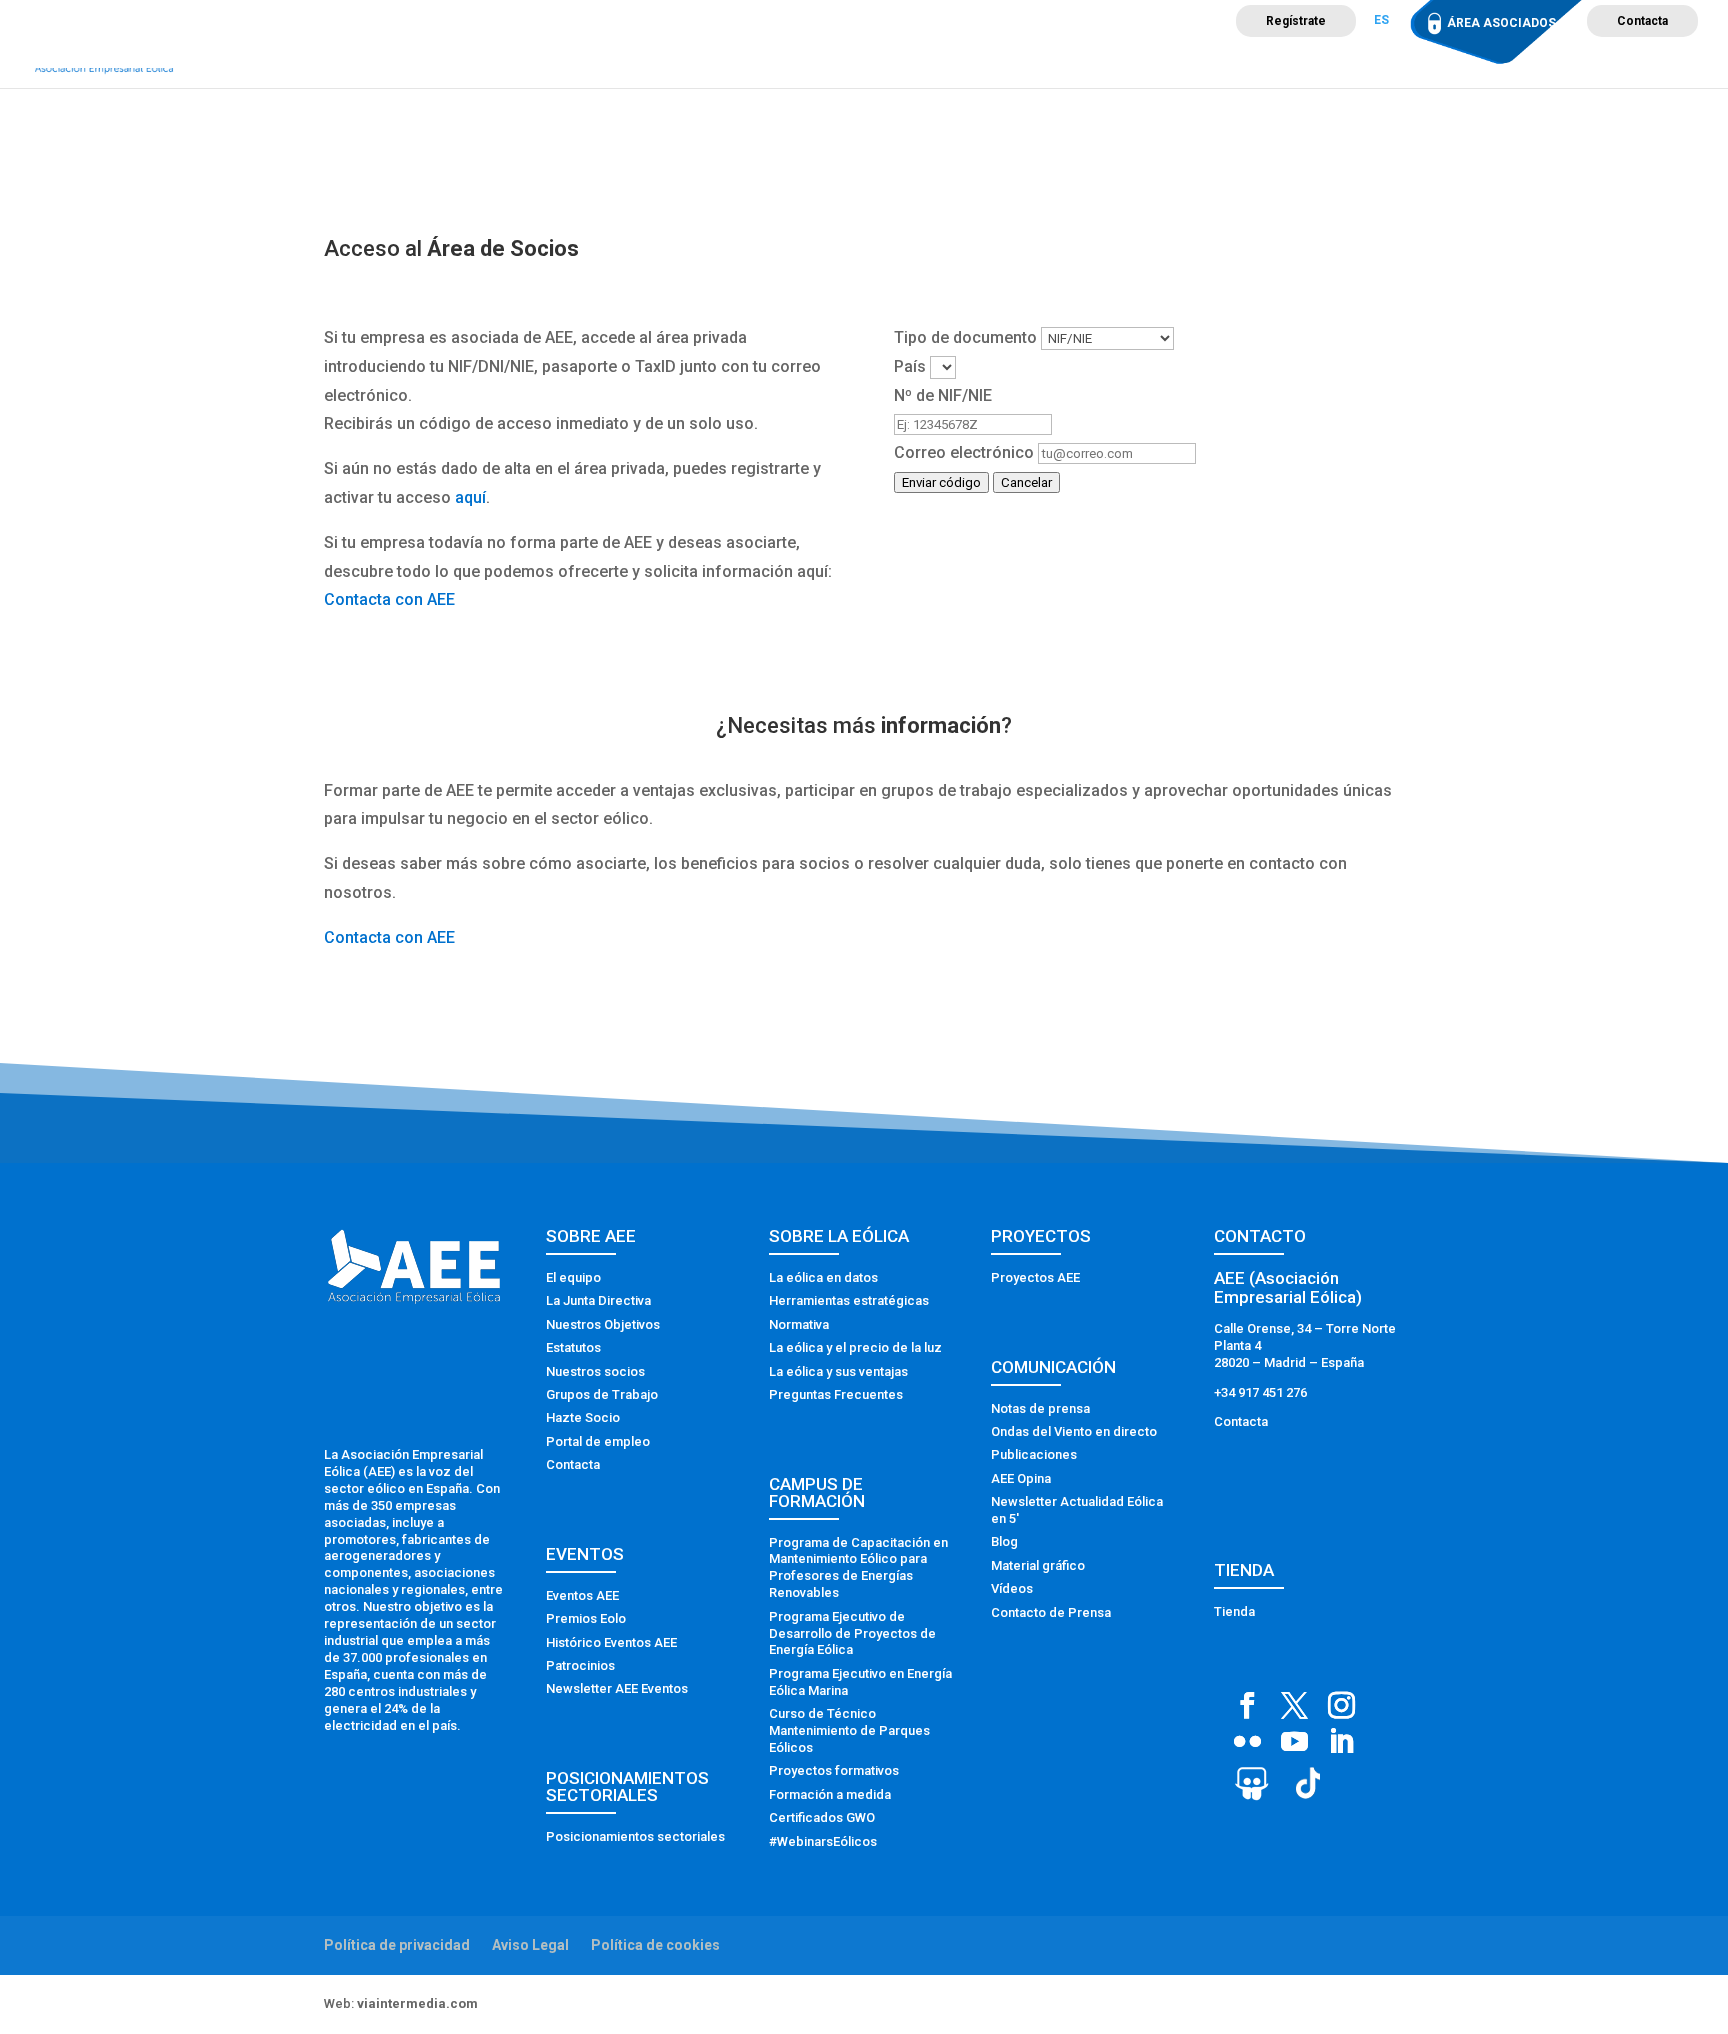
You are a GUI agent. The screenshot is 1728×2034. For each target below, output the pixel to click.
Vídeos (1012, 1588)
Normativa (799, 1324)
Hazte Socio (583, 1417)
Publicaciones (1034, 1454)
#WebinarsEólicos (823, 1841)
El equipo (573, 1277)
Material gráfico (1038, 1565)
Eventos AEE (582, 1595)
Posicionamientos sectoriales (635, 1836)
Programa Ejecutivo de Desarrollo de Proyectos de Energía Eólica (852, 1633)
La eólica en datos (823, 1277)
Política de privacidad (397, 1945)
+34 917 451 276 (1260, 1392)
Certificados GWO (822, 1817)
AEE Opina (1021, 1478)
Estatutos (573, 1347)
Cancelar (1026, 482)
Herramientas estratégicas (849, 1300)
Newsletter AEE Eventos (617, 1688)
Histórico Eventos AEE (611, 1642)
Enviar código (941, 482)
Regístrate (1296, 21)
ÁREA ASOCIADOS (1501, 23)
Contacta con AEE (389, 599)
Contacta (1642, 21)
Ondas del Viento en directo (1074, 1431)
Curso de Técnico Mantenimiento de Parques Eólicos (849, 1730)
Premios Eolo (586, 1618)
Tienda (1234, 1611)
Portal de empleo (598, 1441)
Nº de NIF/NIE (943, 395)
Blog (1004, 1541)
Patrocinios (580, 1665)
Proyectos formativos (834, 1770)
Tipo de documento (965, 337)
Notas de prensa (1040, 1408)
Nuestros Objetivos (603, 1324)
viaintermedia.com (417, 2003)
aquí (470, 497)
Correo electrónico (964, 452)
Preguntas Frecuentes (836, 1394)
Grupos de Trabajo (602, 1394)
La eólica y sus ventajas (838, 1371)
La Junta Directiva (598, 1300)
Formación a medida (830, 1794)
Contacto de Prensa (1051, 1612)
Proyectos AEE (1035, 1277)
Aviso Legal (530, 1945)
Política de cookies (655, 1945)
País (910, 366)
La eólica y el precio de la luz (855, 1347)
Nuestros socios (595, 1371)
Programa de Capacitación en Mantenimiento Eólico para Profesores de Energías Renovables (858, 1568)
